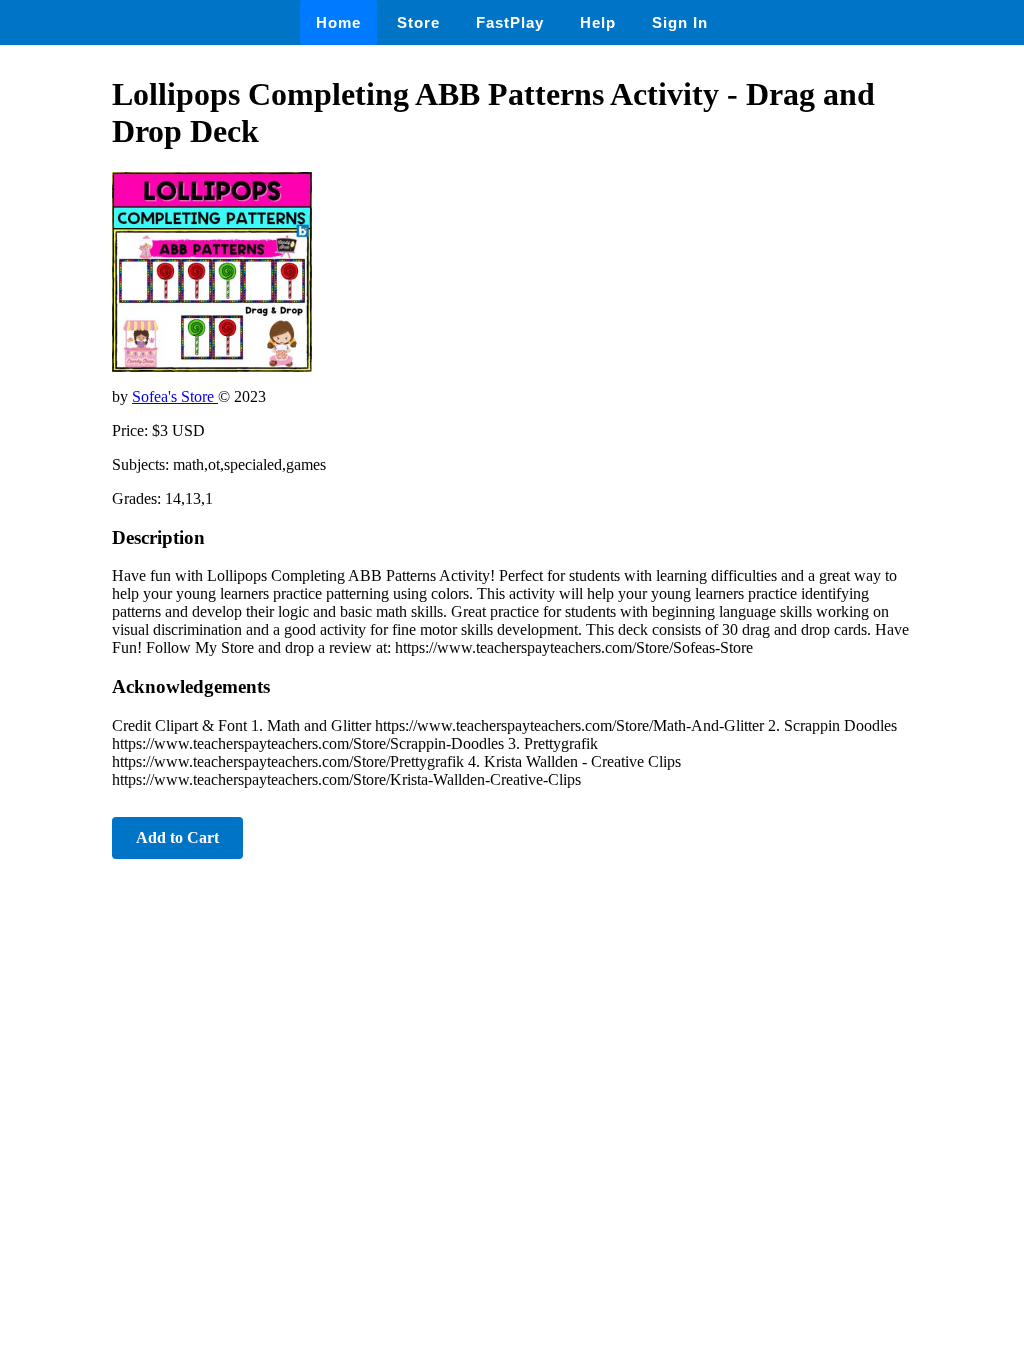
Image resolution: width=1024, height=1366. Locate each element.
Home (338, 22)
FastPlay (510, 22)
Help (598, 22)
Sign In (680, 22)
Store (418, 22)
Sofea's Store (175, 396)
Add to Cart (177, 837)
